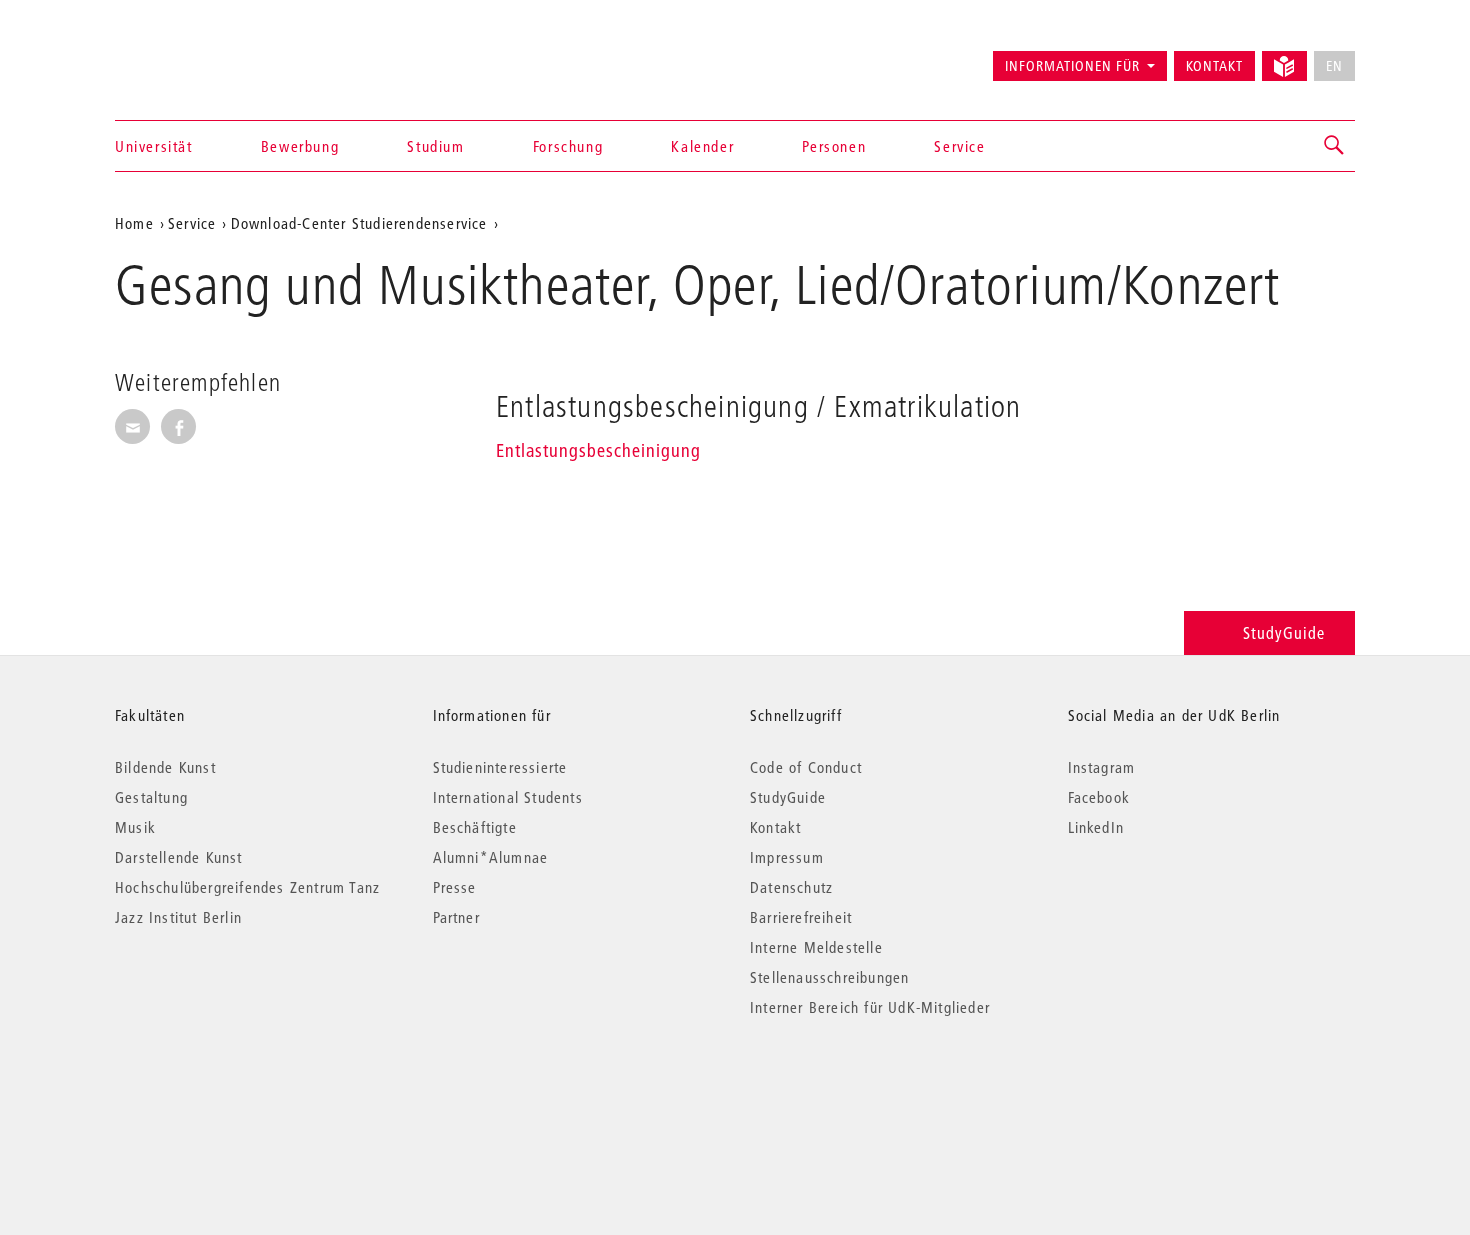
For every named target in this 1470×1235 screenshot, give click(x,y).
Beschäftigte (475, 827)
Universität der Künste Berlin (193, 57)
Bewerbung (300, 146)
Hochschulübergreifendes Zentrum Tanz (247, 887)
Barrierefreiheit (801, 917)
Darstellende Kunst (179, 857)
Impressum (787, 857)
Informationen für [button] (1072, 66)
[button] (1335, 146)
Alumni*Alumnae (491, 857)
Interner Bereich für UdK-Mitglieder (870, 1007)
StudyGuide (1284, 632)
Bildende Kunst (165, 767)
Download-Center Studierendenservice (359, 223)
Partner (456, 917)
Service (959, 146)
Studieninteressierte (500, 767)
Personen (834, 146)
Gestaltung (151, 797)
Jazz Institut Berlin (178, 917)
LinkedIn (1096, 827)
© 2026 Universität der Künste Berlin (219, 1091)
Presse (455, 887)
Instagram (1102, 767)
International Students (508, 797)
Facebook (1099, 797)
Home (134, 223)
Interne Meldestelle (816, 947)
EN (1334, 66)
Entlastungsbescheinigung (598, 450)
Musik (135, 827)
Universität (154, 146)
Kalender (702, 146)
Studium (435, 146)
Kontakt (1214, 66)
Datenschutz (791, 887)
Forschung (568, 146)
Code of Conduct (806, 767)
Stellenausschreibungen (829, 977)
